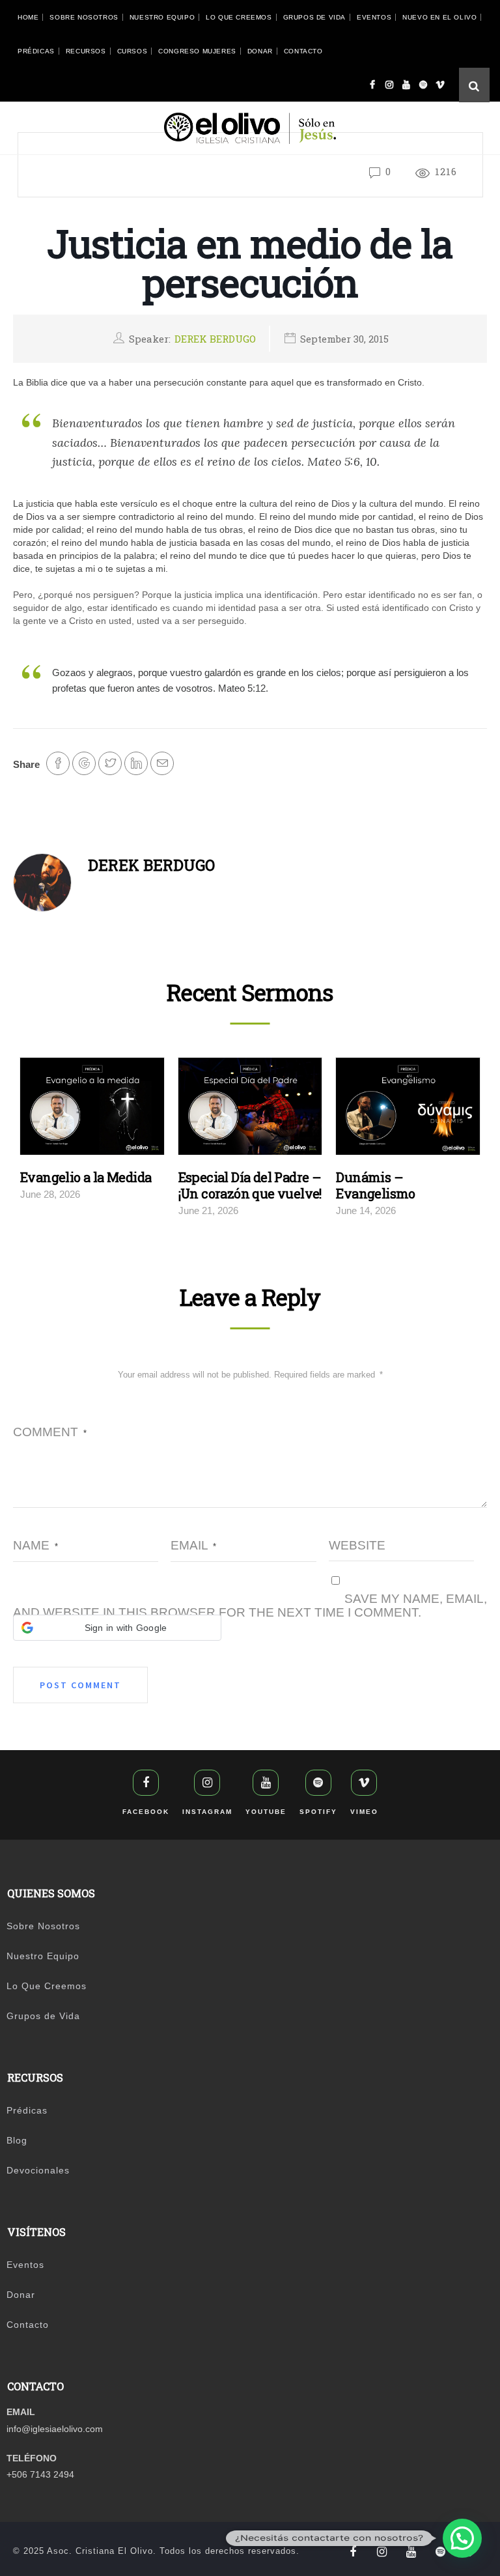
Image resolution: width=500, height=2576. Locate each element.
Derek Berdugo (215, 339)
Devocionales (38, 2170)
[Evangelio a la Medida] (92, 1110)
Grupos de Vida (314, 17)
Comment (50, 1432)
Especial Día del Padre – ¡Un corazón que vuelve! (250, 1185)
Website (357, 1545)
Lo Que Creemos (239, 17)
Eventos (374, 17)
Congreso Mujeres (197, 51)
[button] (117, 1628)
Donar (260, 51)
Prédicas (36, 51)
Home (28, 17)
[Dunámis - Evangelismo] (408, 1110)
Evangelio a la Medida (86, 1177)
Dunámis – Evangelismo (375, 1185)
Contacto (303, 51)
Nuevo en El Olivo (439, 17)
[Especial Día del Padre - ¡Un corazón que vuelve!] (250, 1110)
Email (193, 1545)
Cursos (132, 51)
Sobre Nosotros (84, 17)
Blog (17, 2140)
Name (35, 1545)
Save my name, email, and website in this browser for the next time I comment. (250, 1606)
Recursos (86, 51)
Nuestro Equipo (162, 17)
